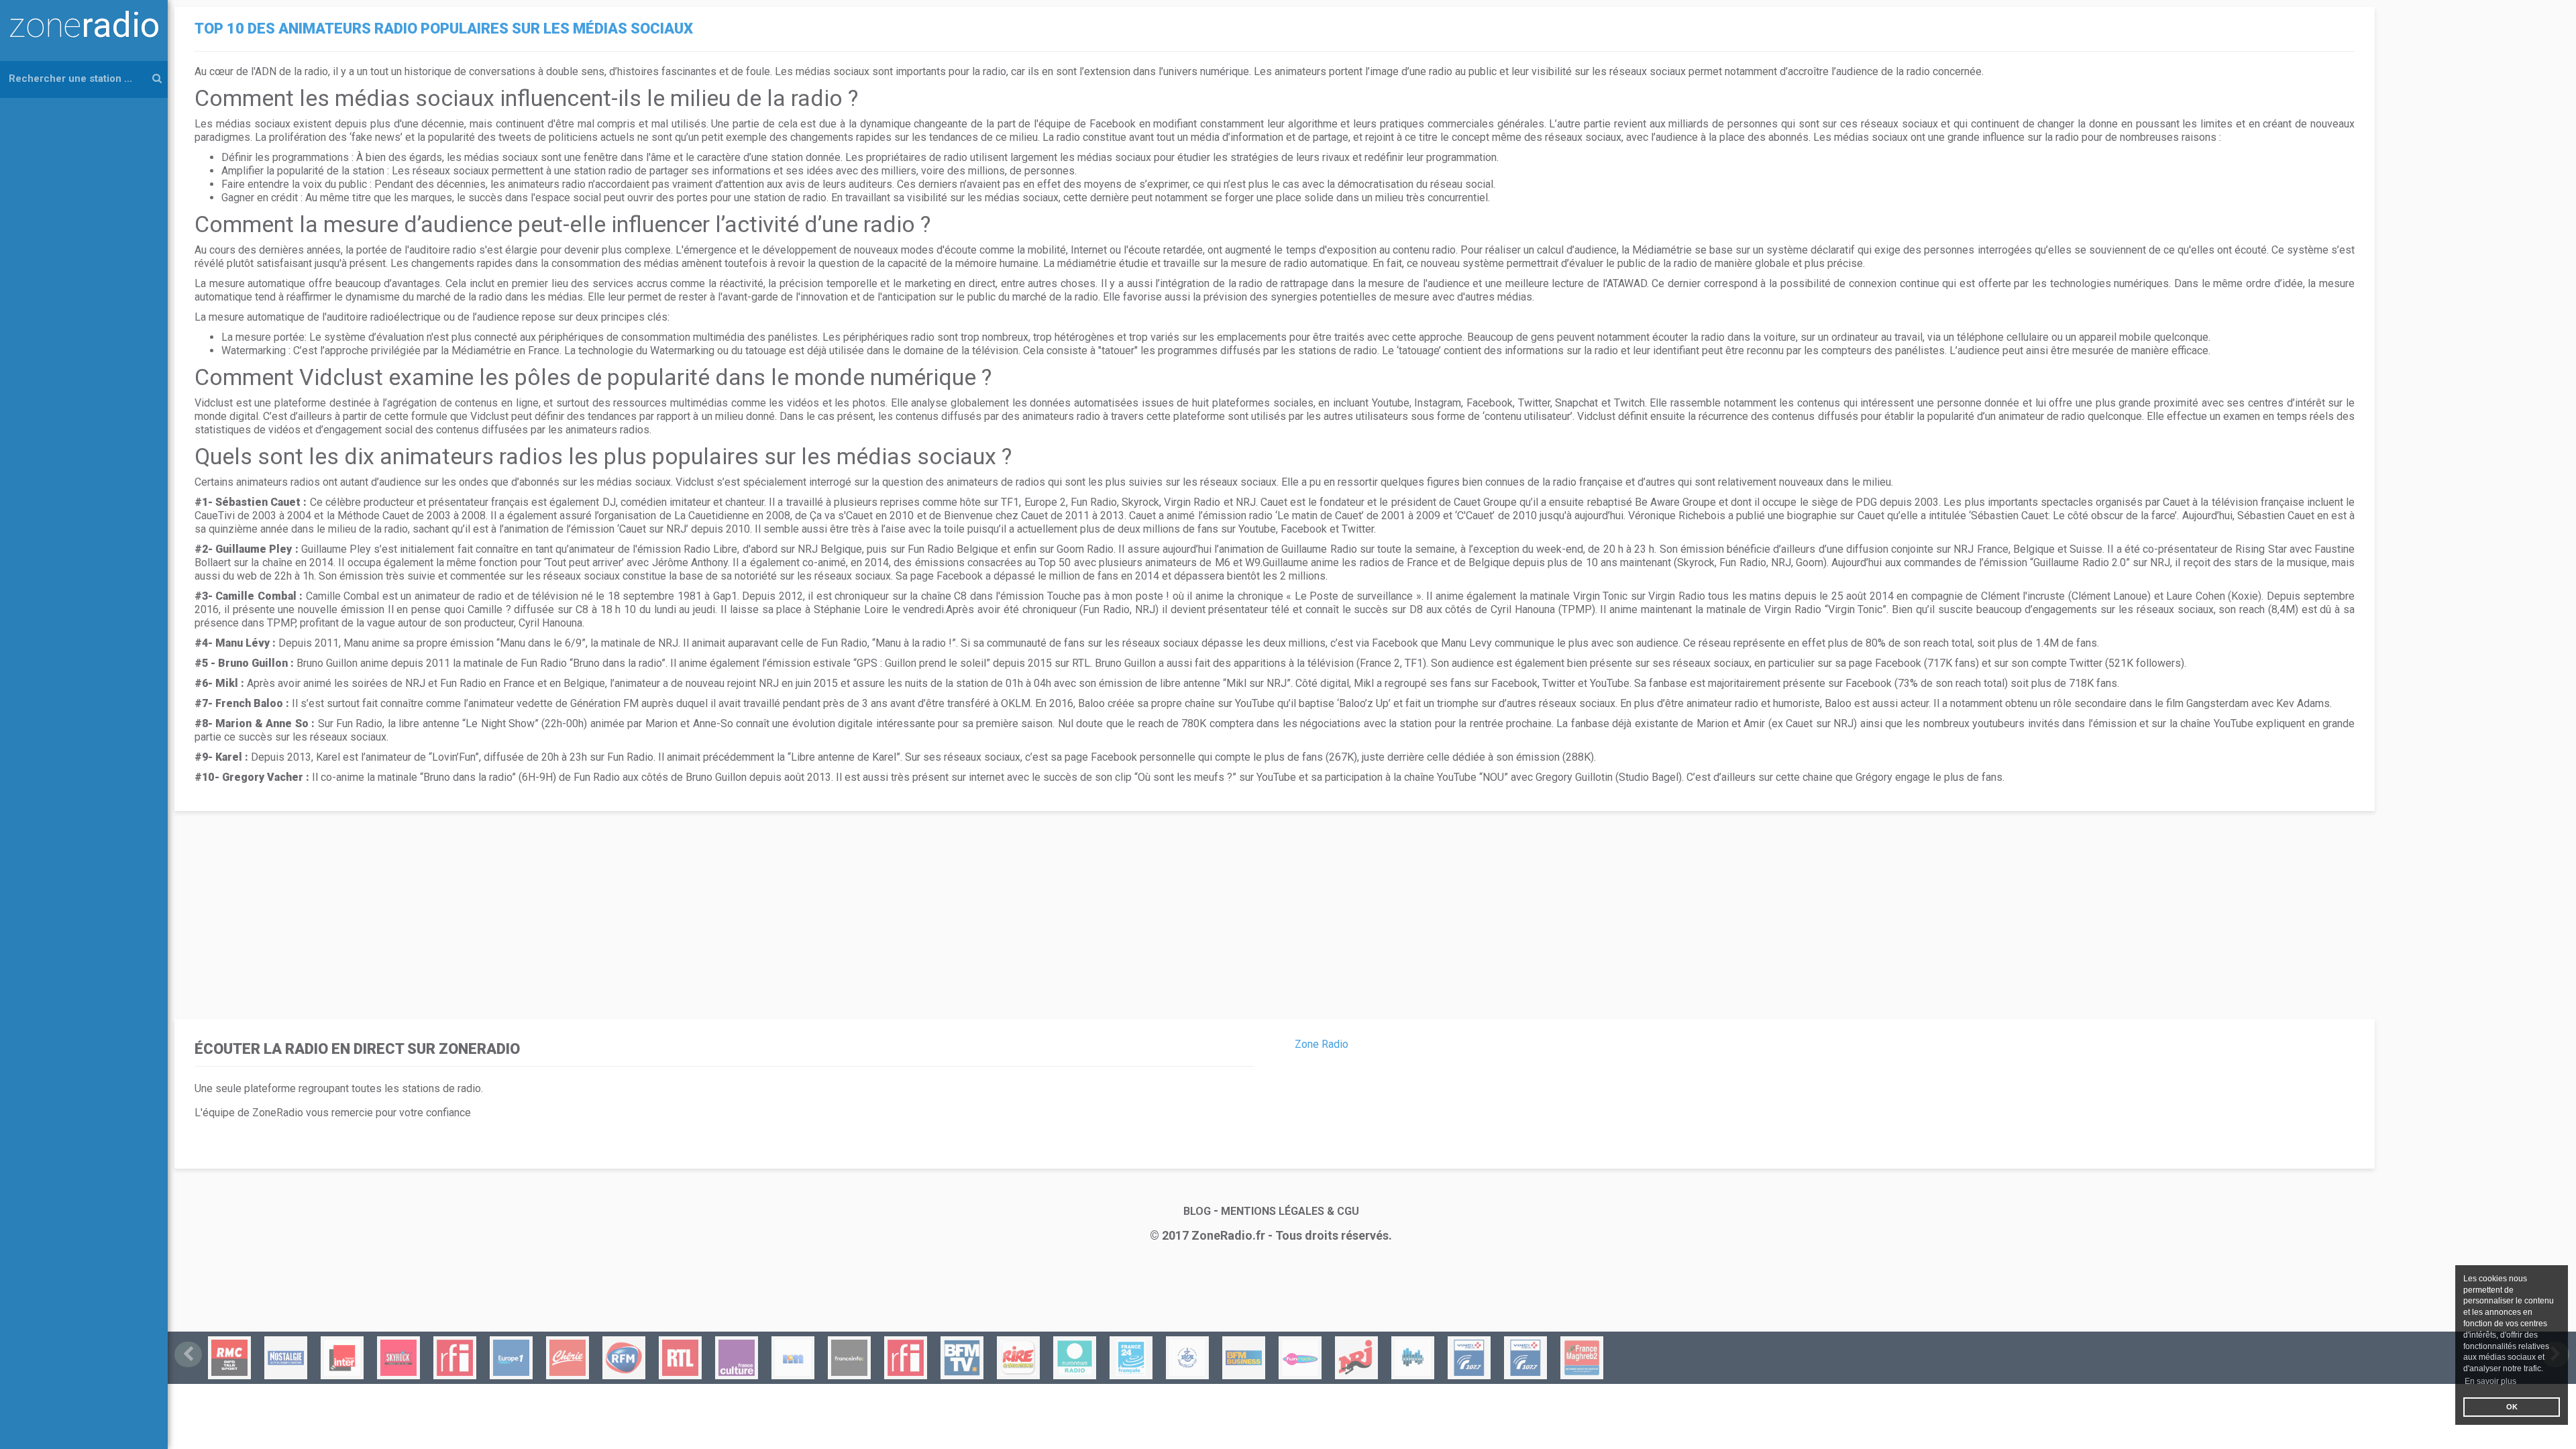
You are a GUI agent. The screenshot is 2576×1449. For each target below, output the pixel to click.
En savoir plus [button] (2490, 1381)
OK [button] (2512, 1407)
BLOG (1197, 1211)
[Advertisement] (584, 912)
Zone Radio (1322, 1044)
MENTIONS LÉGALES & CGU (1290, 1211)
